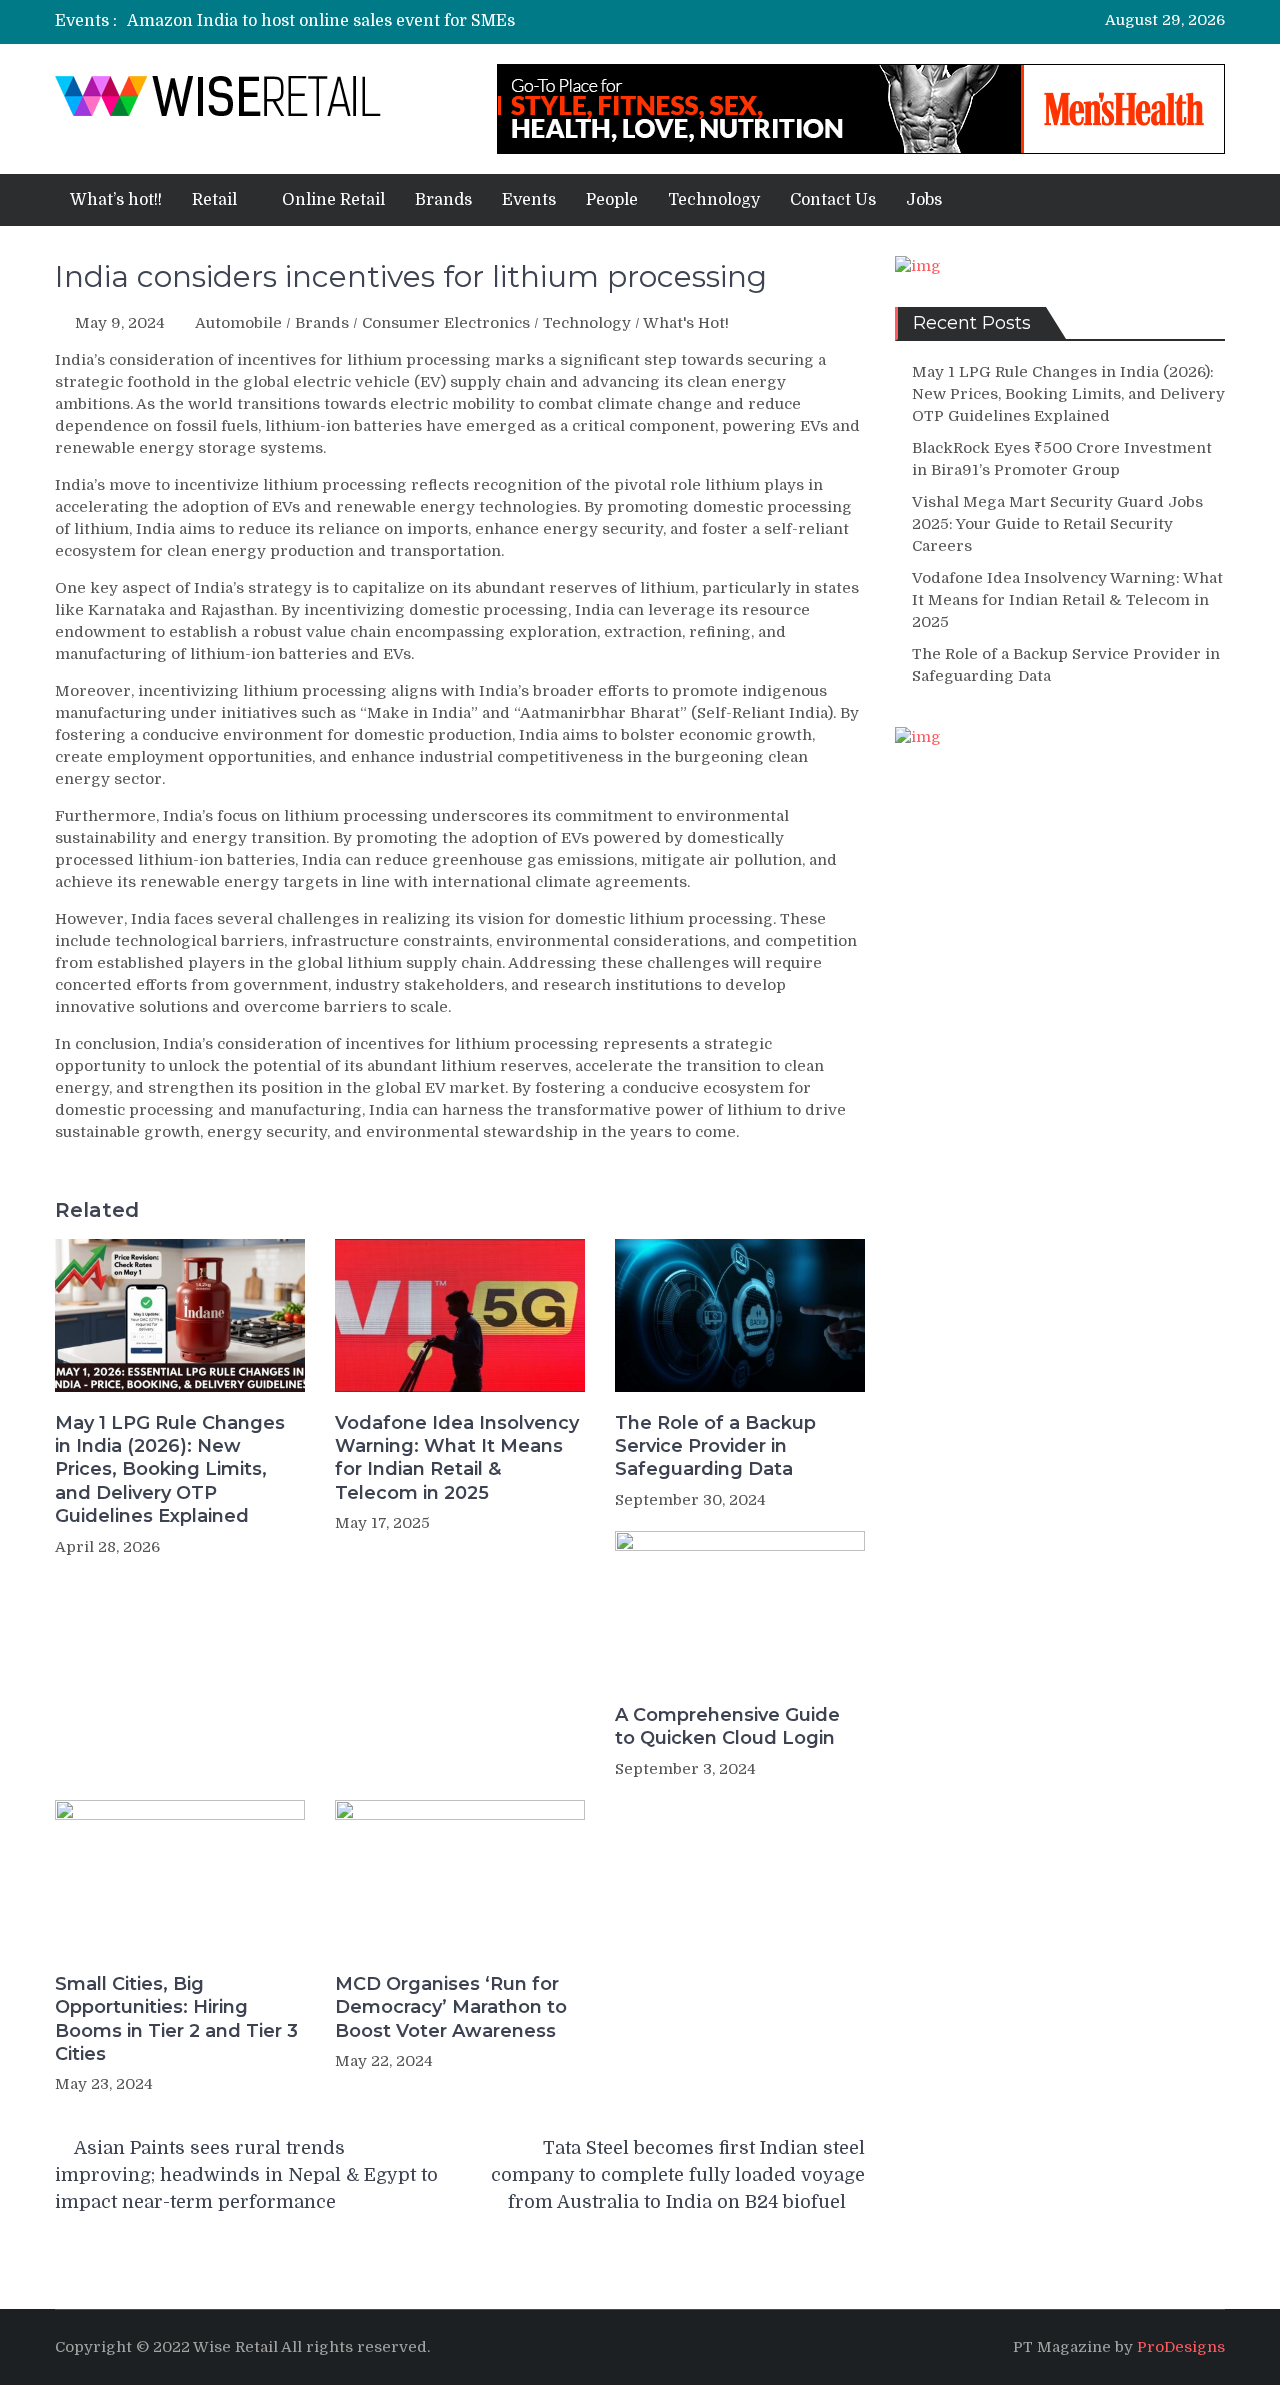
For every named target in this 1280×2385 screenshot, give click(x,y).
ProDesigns (1181, 2347)
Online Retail (333, 200)
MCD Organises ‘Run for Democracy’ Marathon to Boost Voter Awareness (451, 2007)
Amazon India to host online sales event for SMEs (321, 21)
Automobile (238, 323)
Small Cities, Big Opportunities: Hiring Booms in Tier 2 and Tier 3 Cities (176, 2019)
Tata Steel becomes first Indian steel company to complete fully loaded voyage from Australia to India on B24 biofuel (678, 2175)
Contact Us (833, 200)
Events (529, 200)
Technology (714, 200)
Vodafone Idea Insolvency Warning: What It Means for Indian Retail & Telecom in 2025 (457, 1458)
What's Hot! (686, 323)
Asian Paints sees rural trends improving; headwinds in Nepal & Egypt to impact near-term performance (246, 2175)
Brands (443, 200)
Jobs (924, 200)
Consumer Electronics (446, 323)
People (612, 200)
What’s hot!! (116, 200)
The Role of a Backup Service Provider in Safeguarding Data (715, 1446)
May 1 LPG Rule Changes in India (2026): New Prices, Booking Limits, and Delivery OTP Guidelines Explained (170, 1470)
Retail (214, 200)
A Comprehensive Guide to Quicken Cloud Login (727, 1726)
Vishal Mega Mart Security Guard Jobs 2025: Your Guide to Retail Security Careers (1057, 524)
